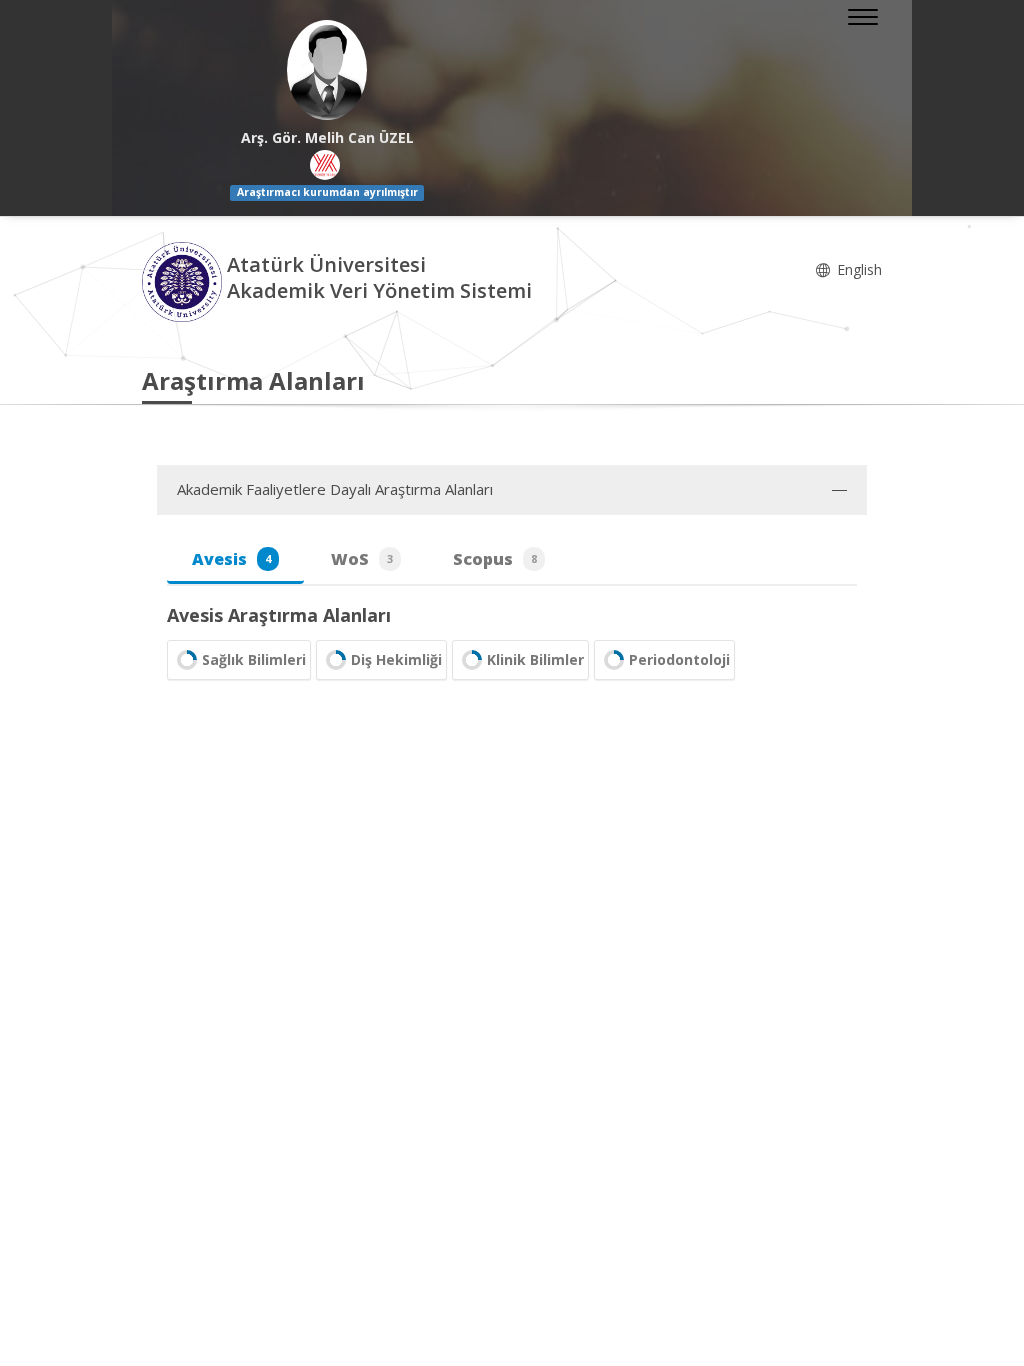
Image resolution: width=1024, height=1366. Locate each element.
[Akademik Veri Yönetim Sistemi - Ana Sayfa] (184, 280)
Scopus (495, 559)
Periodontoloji (679, 659)
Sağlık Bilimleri (254, 659)
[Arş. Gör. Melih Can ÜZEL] (327, 70)
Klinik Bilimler (535, 659)
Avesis (231, 559)
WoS (362, 559)
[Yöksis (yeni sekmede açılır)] (325, 165)
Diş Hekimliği (396, 659)
